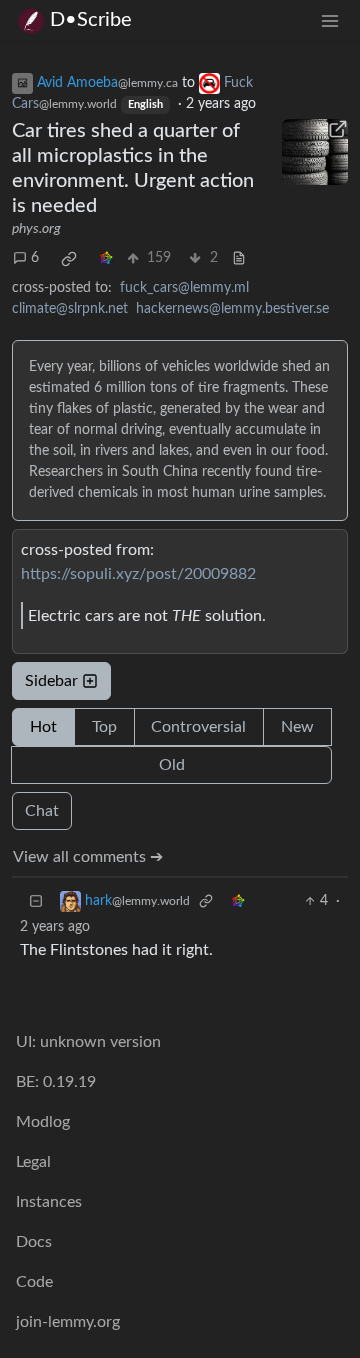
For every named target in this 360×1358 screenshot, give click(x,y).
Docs (34, 1242)
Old (172, 765)
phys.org (36, 229)
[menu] (330, 20)
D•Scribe (91, 20)
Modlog (43, 1122)
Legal (33, 1162)
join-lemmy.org (68, 1322)
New (297, 727)
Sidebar (51, 681)
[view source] (239, 258)
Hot (43, 727)
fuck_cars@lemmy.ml (184, 288)
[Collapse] (36, 901)
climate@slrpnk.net (70, 309)
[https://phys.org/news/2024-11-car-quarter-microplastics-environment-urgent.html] (315, 152)
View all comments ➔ (88, 857)
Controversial (198, 727)
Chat (42, 811)
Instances (49, 1202)
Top (104, 727)
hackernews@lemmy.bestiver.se (232, 309)
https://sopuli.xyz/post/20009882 (138, 574)
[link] (69, 259)
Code (34, 1282)
